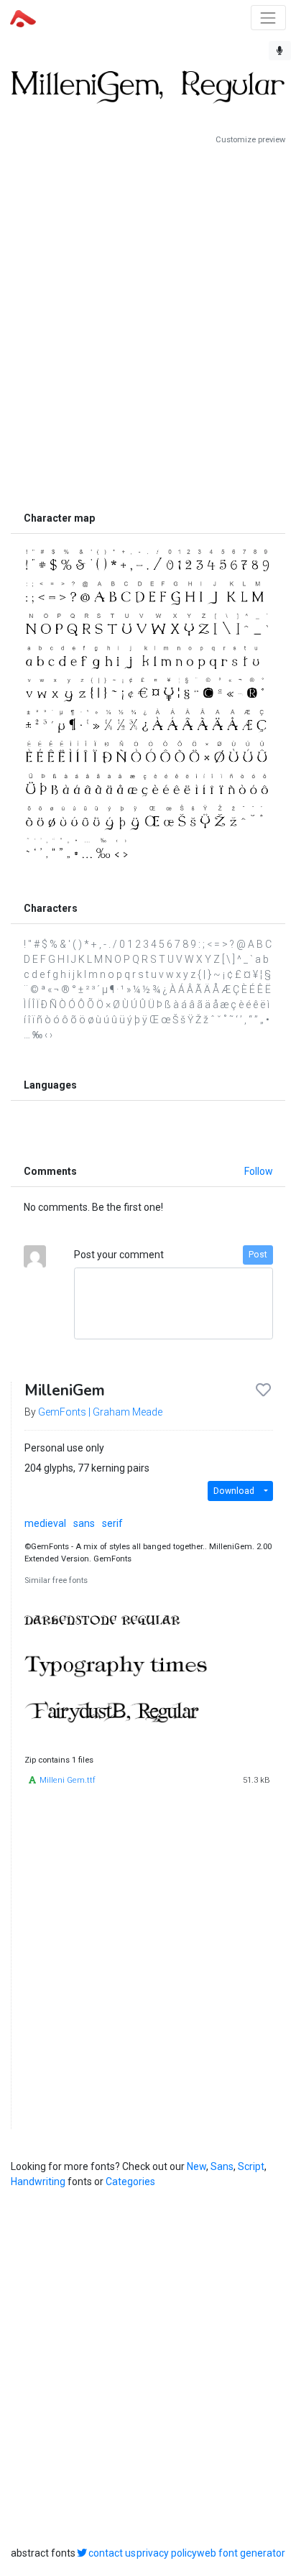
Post (258, 1255)
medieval (45, 1523)
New (196, 2166)
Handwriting (38, 2182)
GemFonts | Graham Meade (100, 1412)
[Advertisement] (148, 325)
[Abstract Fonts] (23, 17)
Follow (259, 1171)
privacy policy (167, 2553)
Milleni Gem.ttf (68, 1780)
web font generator (241, 2553)
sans (84, 1523)
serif (112, 1523)
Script (251, 2166)
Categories (130, 2182)
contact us (112, 2553)
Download (234, 1491)
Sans (222, 2166)
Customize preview (250, 140)
